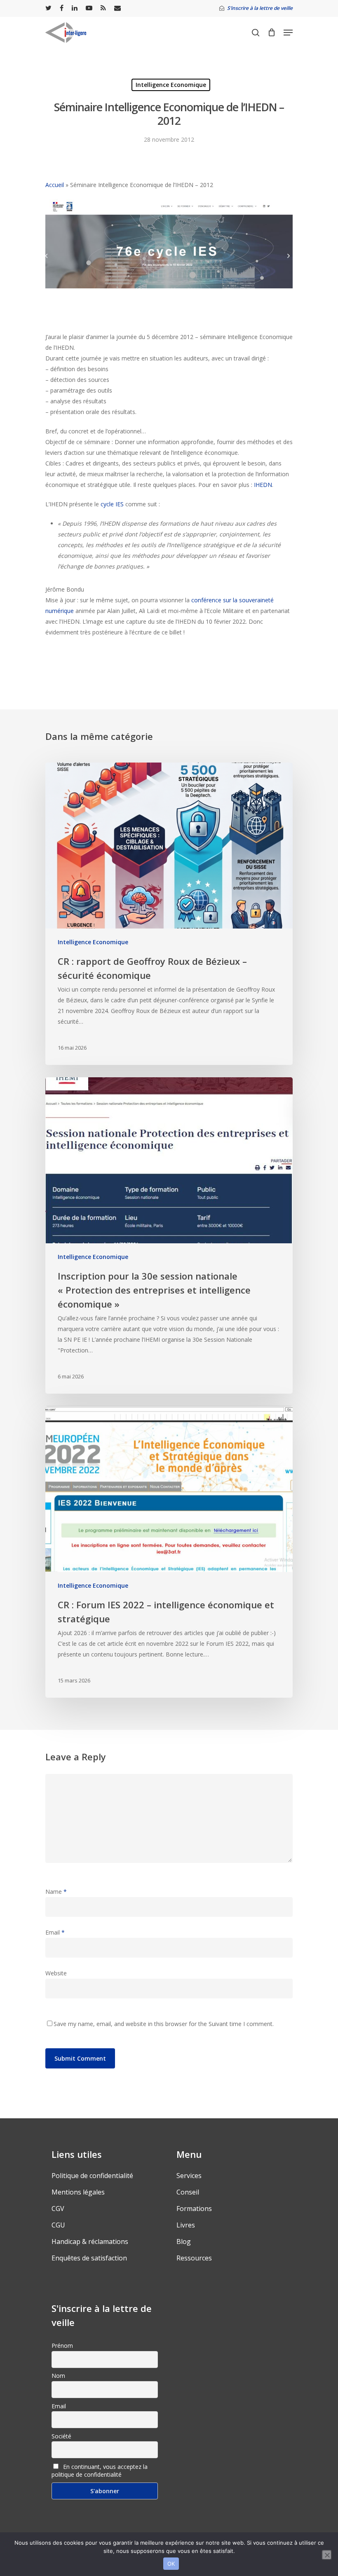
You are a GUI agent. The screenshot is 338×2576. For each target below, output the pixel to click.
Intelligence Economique (171, 85)
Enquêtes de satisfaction (89, 2258)
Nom (58, 2376)
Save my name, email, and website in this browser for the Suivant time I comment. (164, 2024)
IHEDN (263, 485)
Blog (184, 2241)
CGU (58, 2225)
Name (56, 1892)
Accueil (55, 185)
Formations (194, 2209)
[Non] (327, 2555)
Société (61, 2436)
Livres (186, 2225)
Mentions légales (78, 2192)
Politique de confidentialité (92, 2176)
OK (171, 2564)
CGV (58, 2209)
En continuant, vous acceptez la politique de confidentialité (100, 2471)
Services (189, 2176)
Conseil (188, 2192)
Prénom (62, 2346)
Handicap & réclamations (90, 2241)
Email (55, 1932)
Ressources (194, 2258)
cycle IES (112, 504)
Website (56, 1973)
